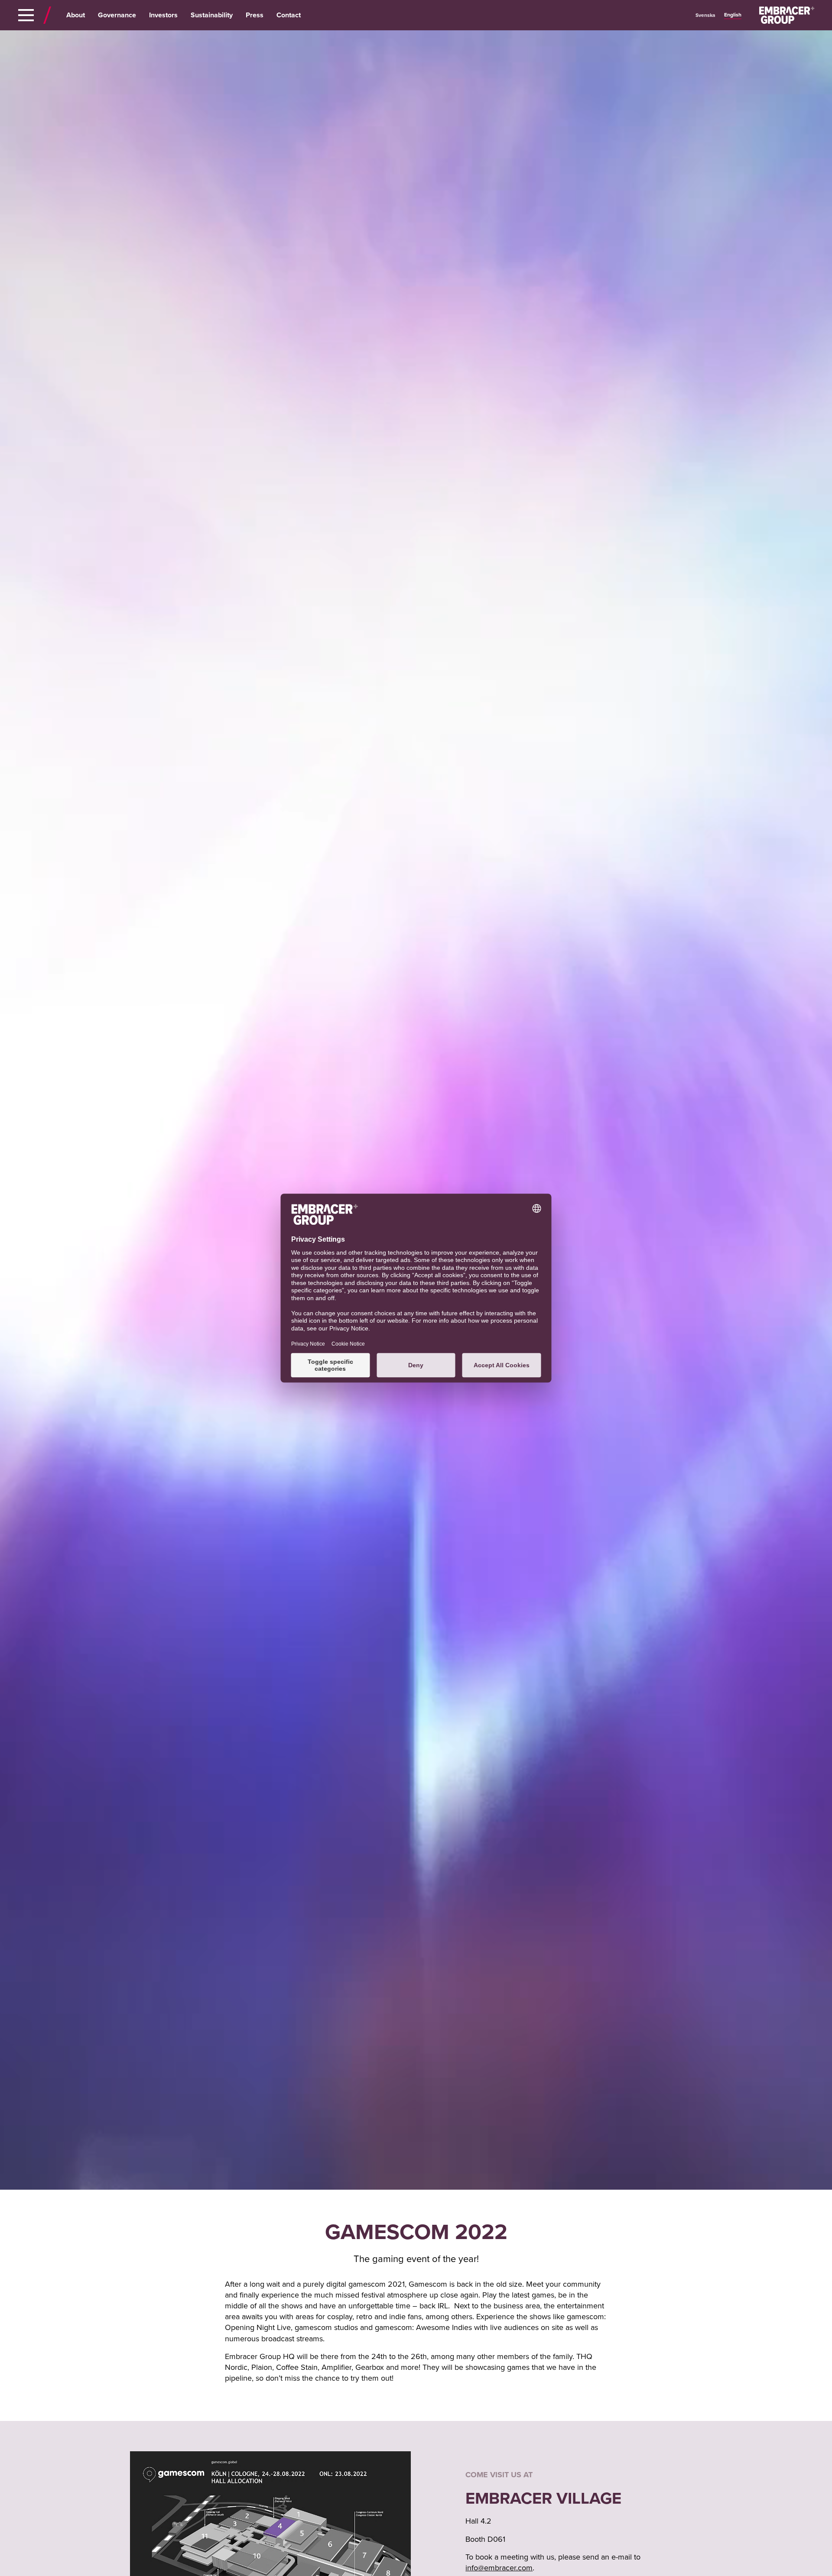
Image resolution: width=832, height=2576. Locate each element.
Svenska (705, 15)
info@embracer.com (499, 2568)
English (733, 15)
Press (255, 15)
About (76, 15)
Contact (289, 15)
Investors (163, 15)
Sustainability (212, 15)
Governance (117, 15)
